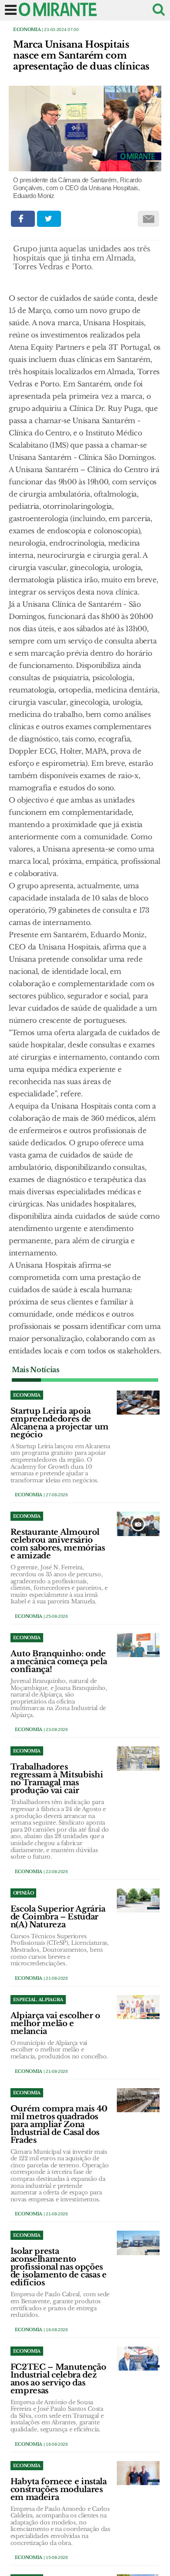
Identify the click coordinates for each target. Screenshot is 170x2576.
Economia (27, 30)
